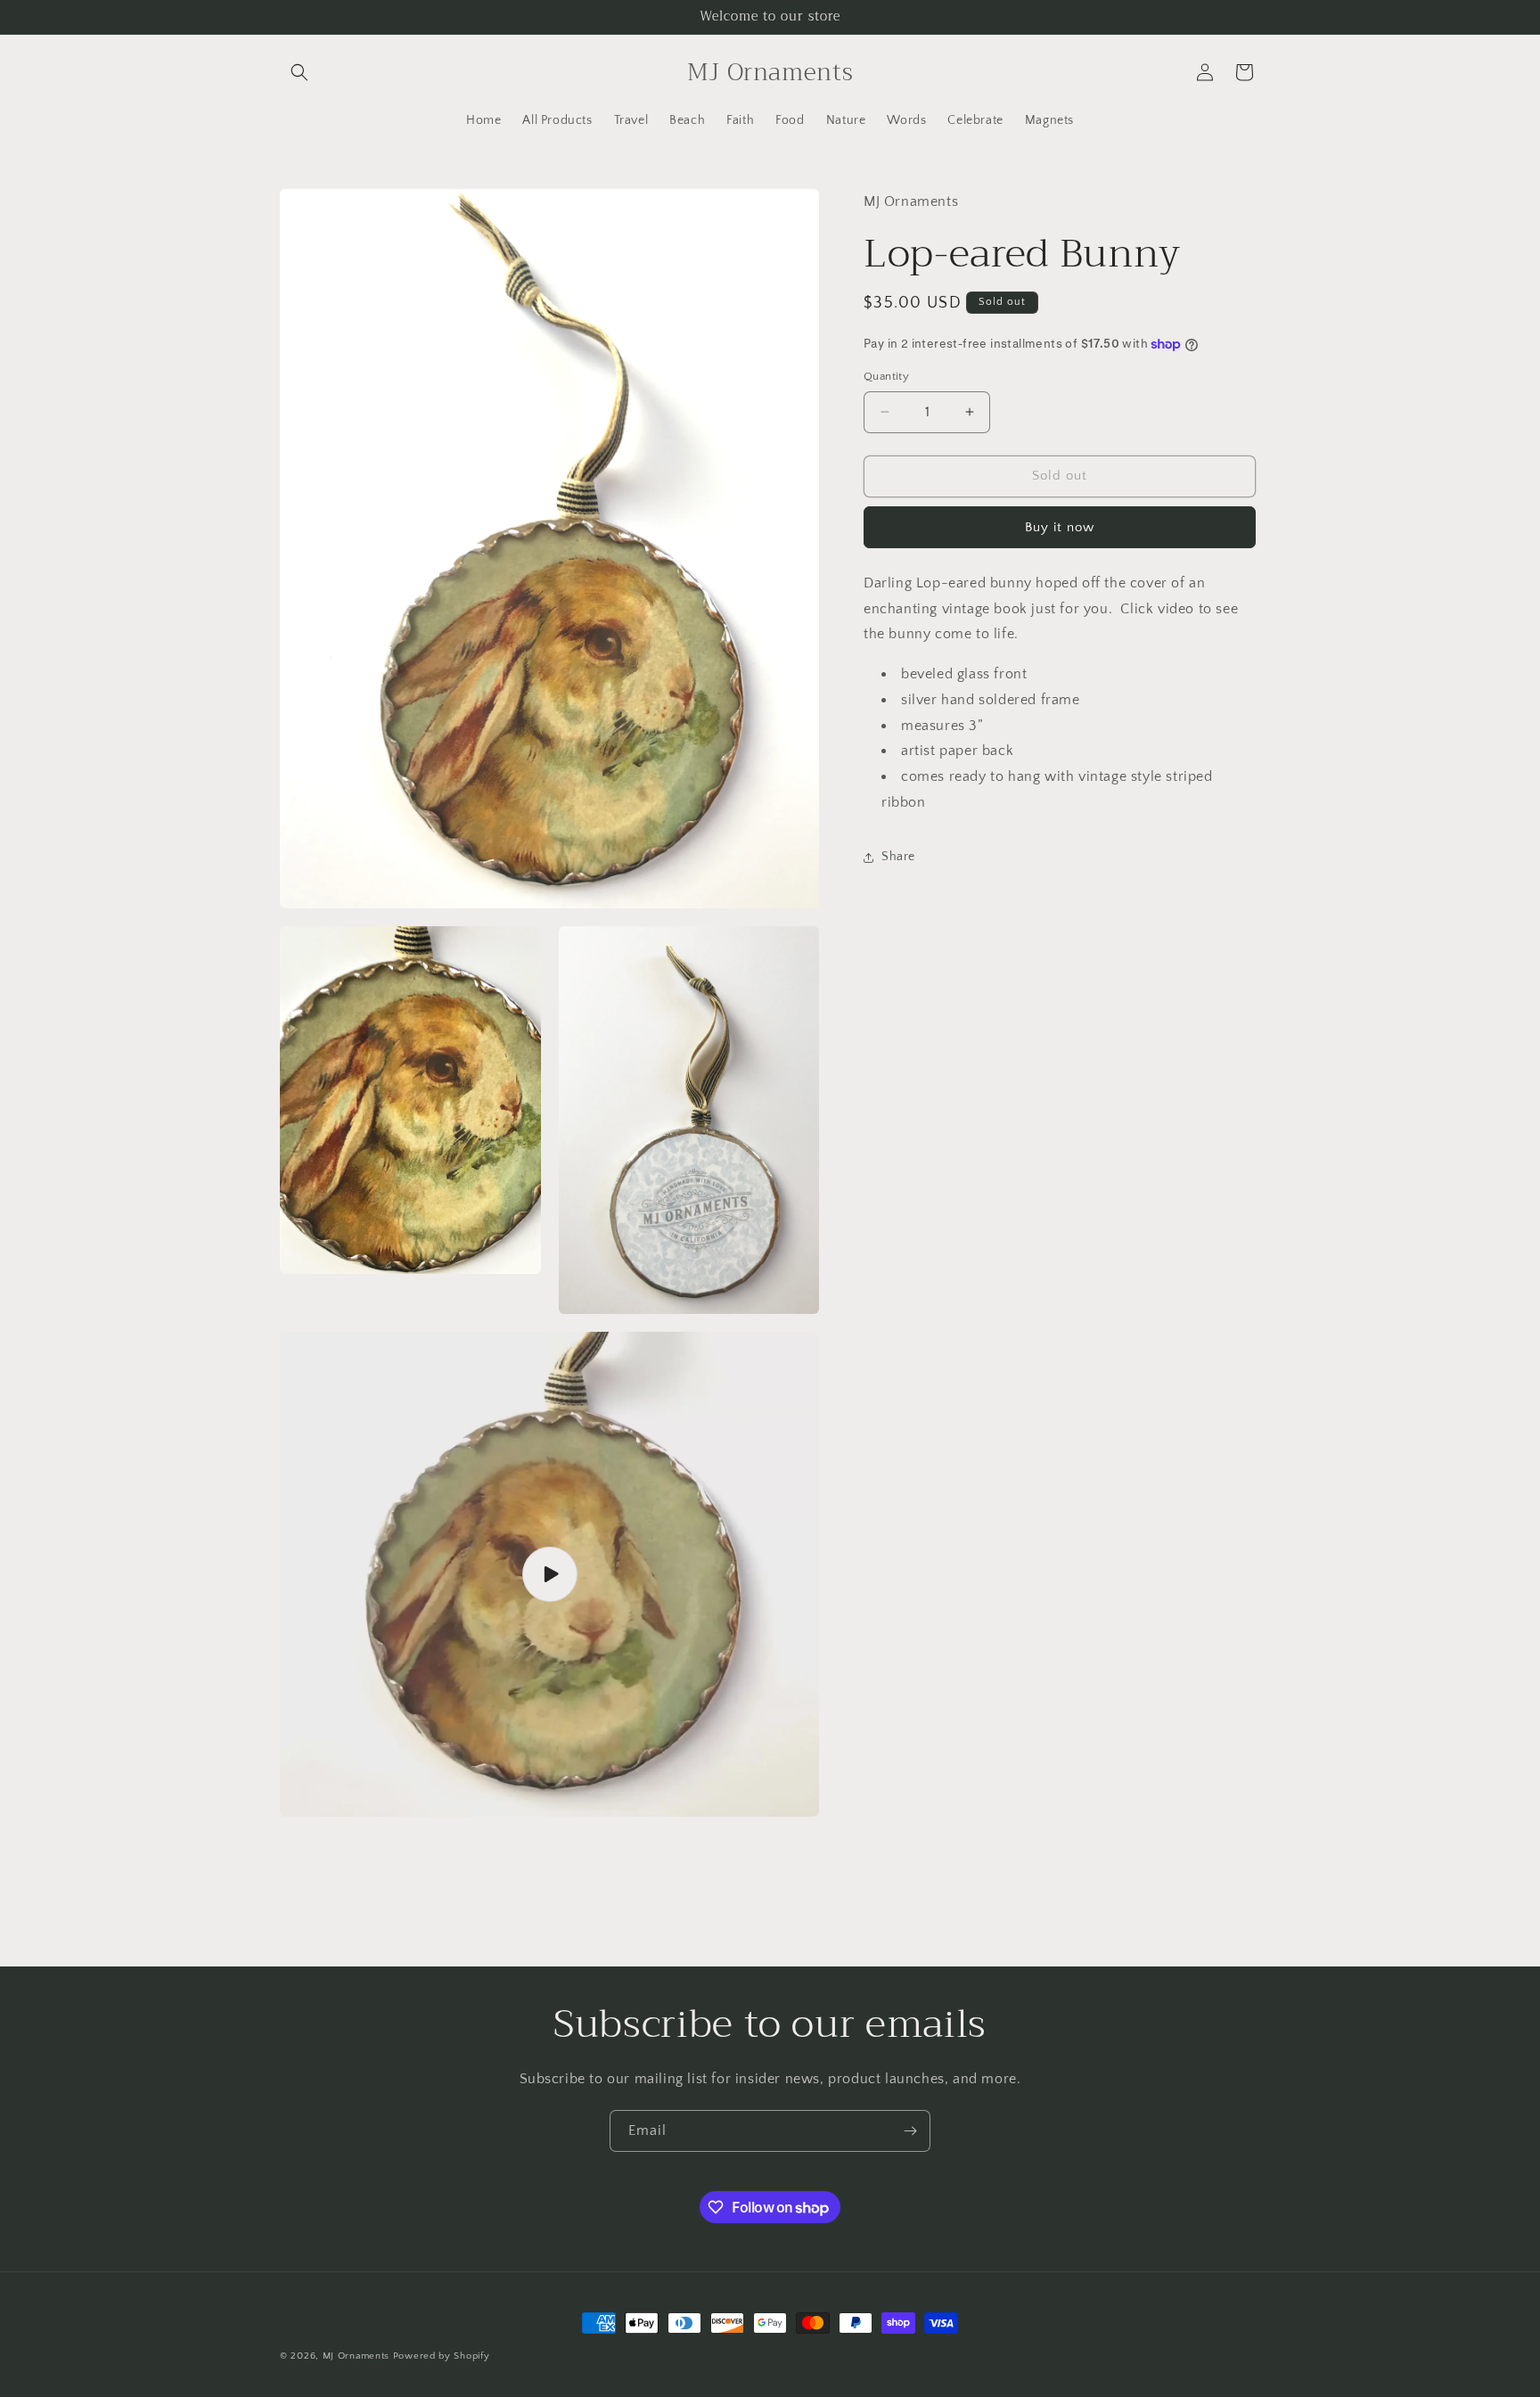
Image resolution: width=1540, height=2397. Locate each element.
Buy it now (1060, 526)
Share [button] (898, 857)
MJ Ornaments (356, 2356)
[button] (299, 72)
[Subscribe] (910, 2131)
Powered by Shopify (442, 2356)
